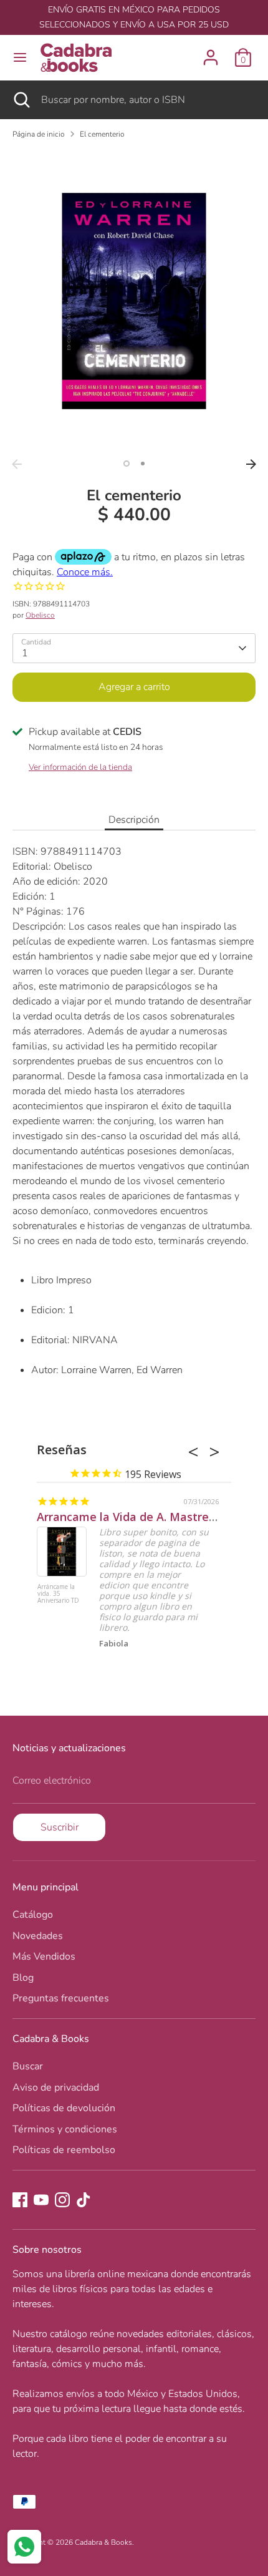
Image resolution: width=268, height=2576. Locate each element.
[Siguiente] (251, 464)
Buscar (28, 2066)
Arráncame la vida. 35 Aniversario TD (58, 1594)
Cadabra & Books (103, 2542)
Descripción (134, 820)
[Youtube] (41, 2200)
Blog (23, 1978)
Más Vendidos (44, 1956)
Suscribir (60, 1827)
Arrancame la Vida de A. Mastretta (131, 1517)
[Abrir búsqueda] (21, 100)
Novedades (38, 1936)
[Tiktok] (84, 2200)
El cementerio (102, 134)
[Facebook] (20, 2200)
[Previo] (17, 464)
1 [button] (127, 464)
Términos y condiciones (65, 2129)
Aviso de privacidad (56, 2088)
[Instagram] (62, 2200)
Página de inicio (39, 134)
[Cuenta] (211, 52)
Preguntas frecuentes (61, 1998)
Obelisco (40, 615)
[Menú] (20, 57)
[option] (134, 301)
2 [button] (143, 464)
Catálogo (33, 1915)
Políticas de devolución (64, 2108)
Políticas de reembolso (64, 2150)
